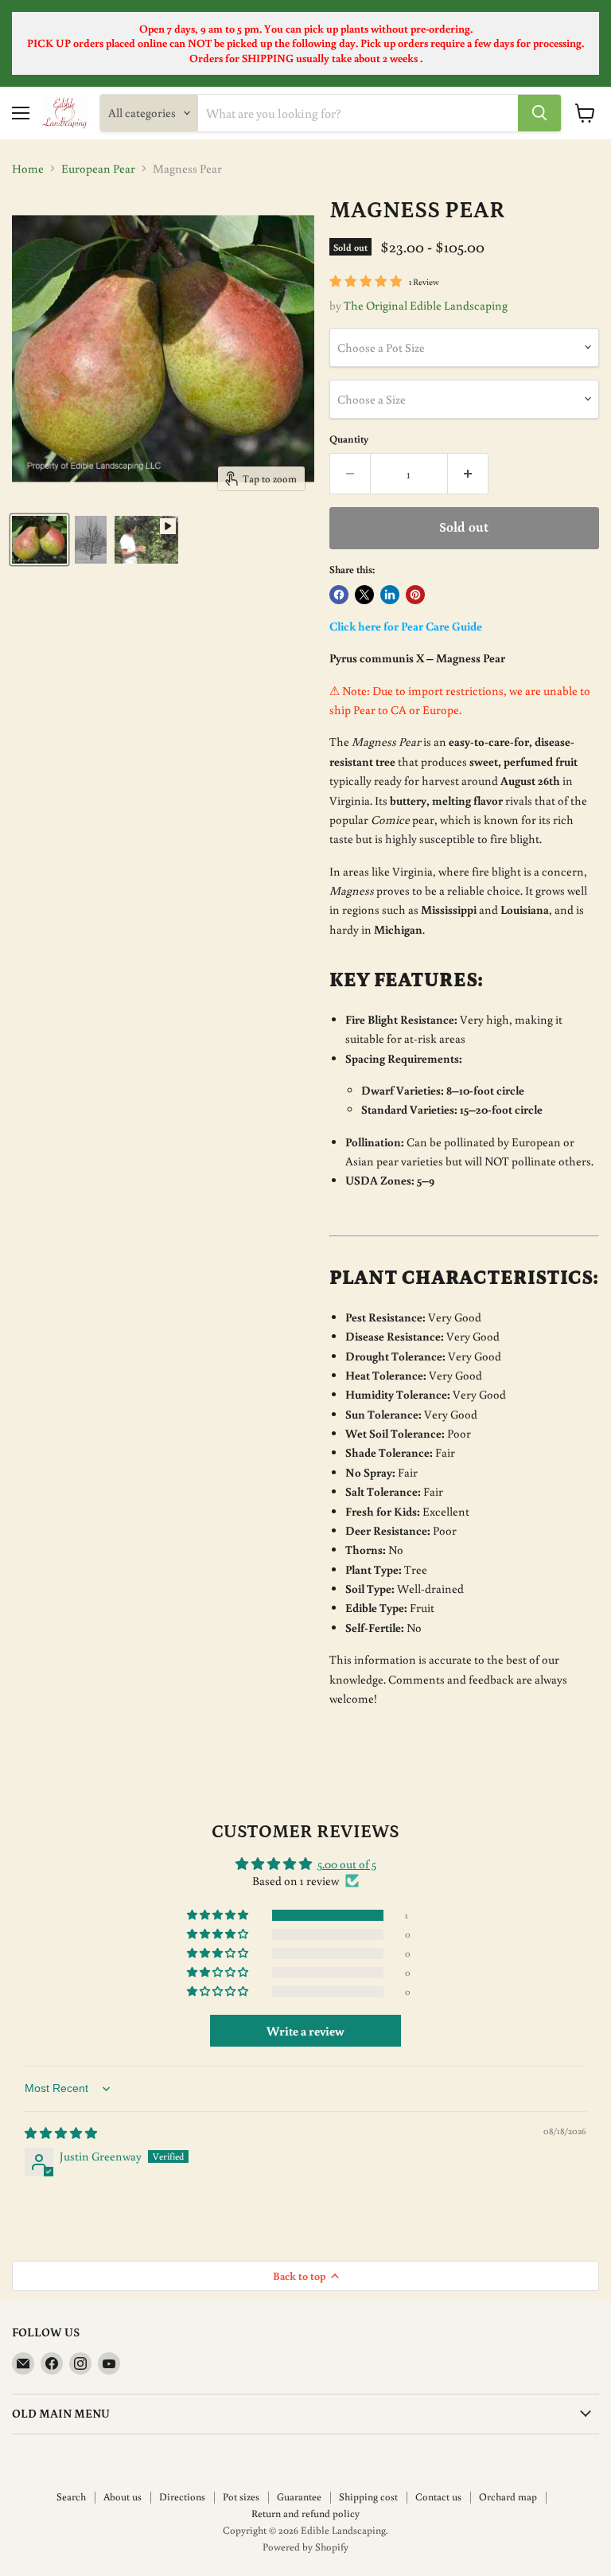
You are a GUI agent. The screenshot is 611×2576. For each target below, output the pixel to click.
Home (28, 168)
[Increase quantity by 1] (468, 474)
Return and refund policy (305, 2514)
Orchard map (508, 2497)
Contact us (438, 2497)
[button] (219, 1915)
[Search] (539, 113)
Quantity (349, 439)
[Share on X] (364, 595)
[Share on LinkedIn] (390, 595)
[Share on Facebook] (339, 595)
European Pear (98, 168)
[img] (61, 2133)
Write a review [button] (305, 2031)
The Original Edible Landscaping (426, 305)
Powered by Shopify (305, 2547)
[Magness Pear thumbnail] (39, 540)
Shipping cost (368, 2497)
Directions (182, 2497)
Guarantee (299, 2497)
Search (71, 2497)
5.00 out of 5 (347, 1864)
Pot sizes (241, 2497)
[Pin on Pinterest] (415, 595)
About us (123, 2497)
